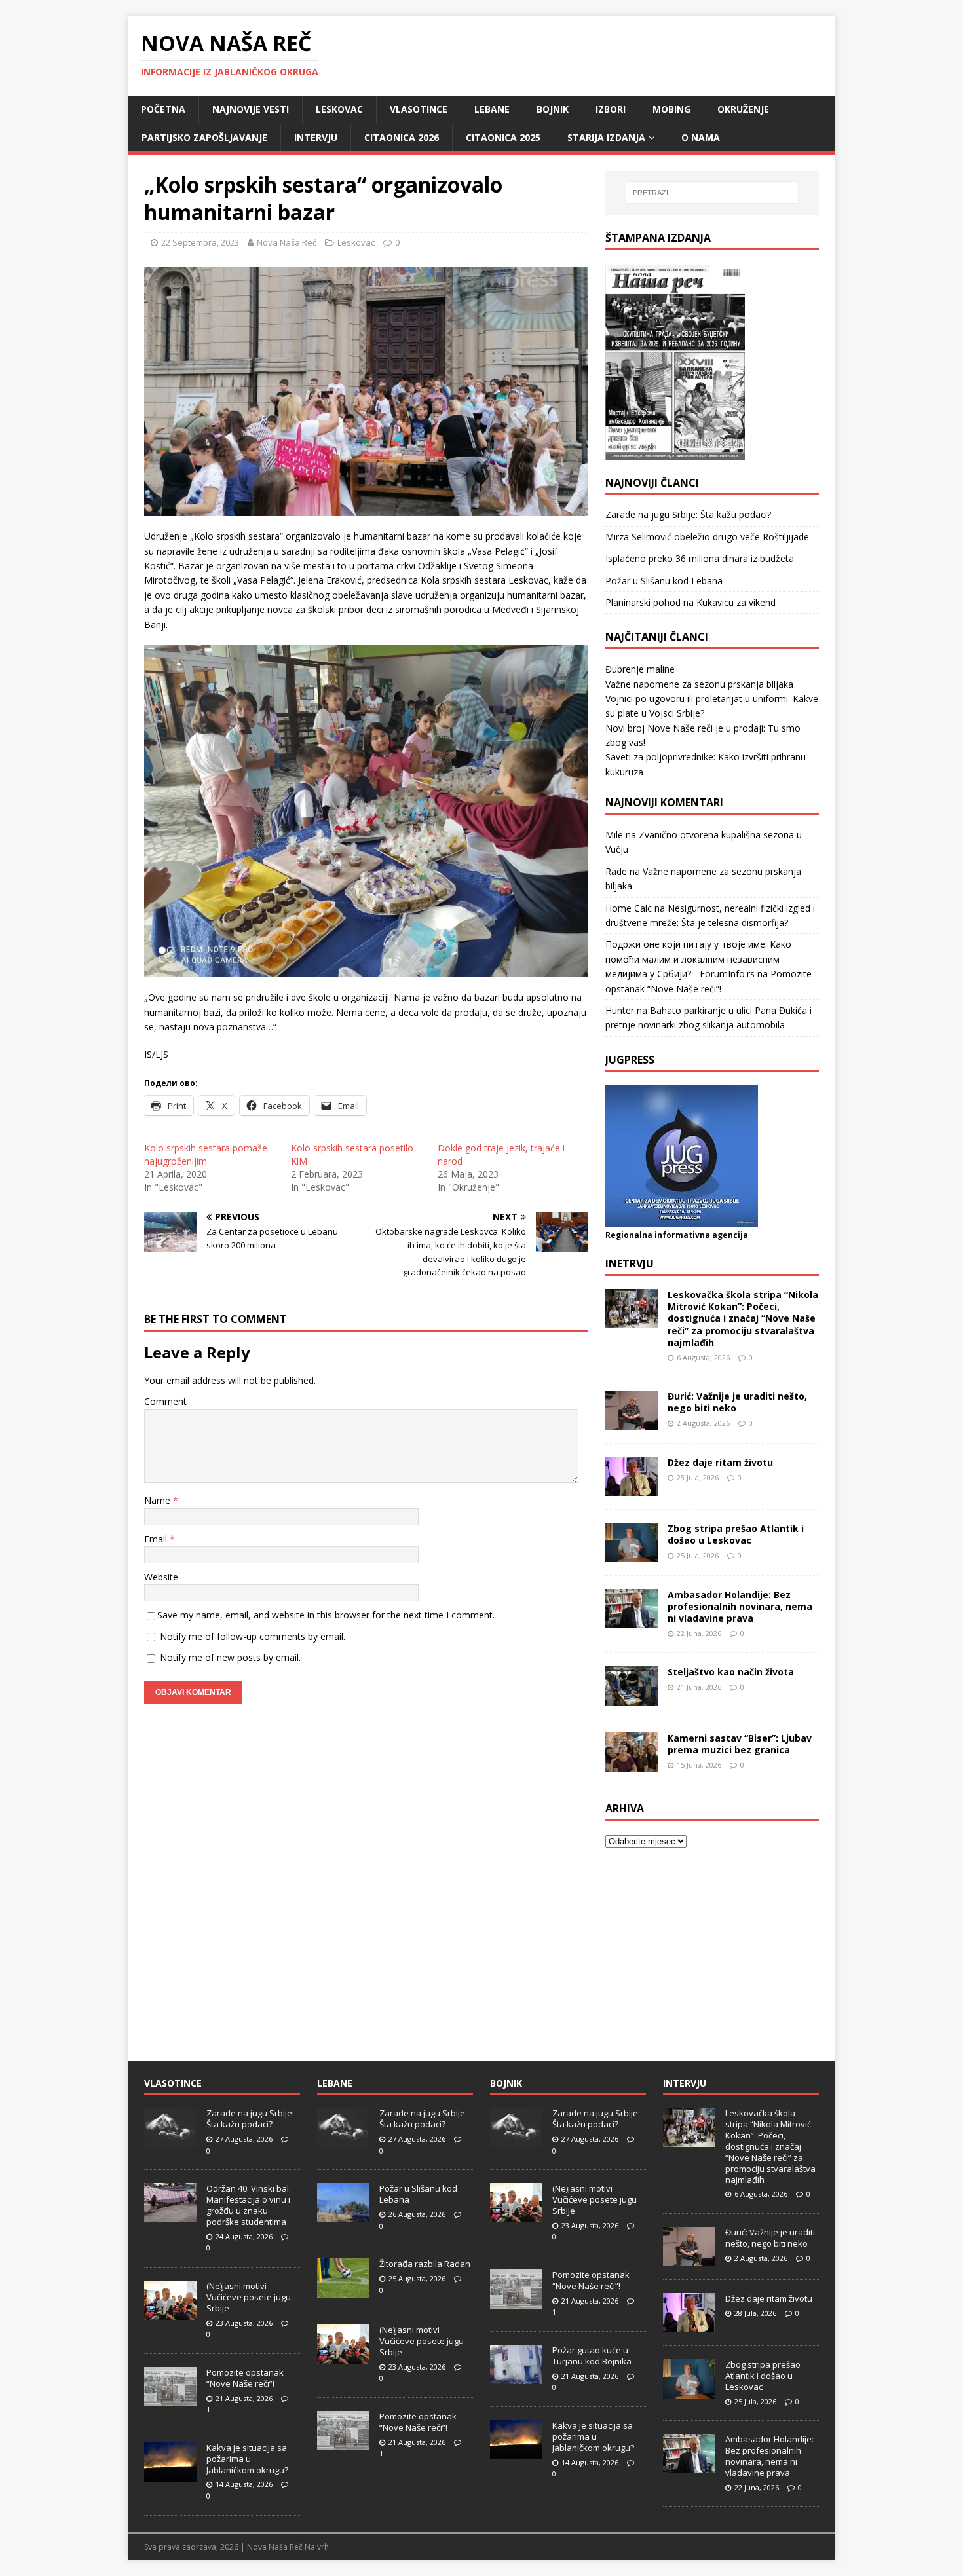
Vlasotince (419, 109)
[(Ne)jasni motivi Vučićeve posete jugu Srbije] (170, 2313)
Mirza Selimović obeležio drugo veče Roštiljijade (707, 537)
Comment (165, 1401)
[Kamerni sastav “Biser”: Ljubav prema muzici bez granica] (632, 1764)
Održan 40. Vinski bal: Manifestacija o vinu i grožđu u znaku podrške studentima (249, 2205)
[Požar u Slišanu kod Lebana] (343, 2215)
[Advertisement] (712, 1947)
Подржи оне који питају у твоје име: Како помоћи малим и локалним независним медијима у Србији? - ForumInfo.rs (698, 959)
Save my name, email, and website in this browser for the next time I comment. (326, 1615)
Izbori (611, 109)
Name (159, 1500)
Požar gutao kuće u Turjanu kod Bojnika (592, 2356)
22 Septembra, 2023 (200, 242)
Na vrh (317, 2547)
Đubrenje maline (640, 669)
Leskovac (339, 109)
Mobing (671, 109)
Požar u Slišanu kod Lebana (664, 581)
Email (157, 1539)
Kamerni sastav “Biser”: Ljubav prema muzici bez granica (740, 1744)
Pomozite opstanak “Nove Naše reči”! (245, 2378)
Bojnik (553, 109)
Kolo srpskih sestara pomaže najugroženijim (206, 1154)
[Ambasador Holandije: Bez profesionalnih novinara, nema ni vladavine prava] (632, 1620)
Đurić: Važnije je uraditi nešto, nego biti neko (737, 1402)
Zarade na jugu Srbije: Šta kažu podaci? (688, 514)
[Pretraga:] (712, 193)
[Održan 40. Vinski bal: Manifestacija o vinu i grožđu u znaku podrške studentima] (170, 2215)
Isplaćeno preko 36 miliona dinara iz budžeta (700, 558)
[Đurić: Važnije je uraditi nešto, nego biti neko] (632, 1422)
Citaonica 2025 (503, 137)
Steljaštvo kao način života (731, 1672)
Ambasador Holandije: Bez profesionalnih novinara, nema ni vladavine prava (740, 1606)
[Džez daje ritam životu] (632, 1488)
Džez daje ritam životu (720, 1462)
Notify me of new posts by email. (230, 1657)
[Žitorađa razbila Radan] (343, 2290)
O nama (701, 137)
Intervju (316, 137)
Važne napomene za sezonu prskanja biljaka (699, 684)
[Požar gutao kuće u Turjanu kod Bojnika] (516, 2377)
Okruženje (743, 109)
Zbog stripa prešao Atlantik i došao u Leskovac (736, 1534)
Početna (163, 109)
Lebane (492, 109)
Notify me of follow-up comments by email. (253, 1636)
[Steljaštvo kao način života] (632, 1697)
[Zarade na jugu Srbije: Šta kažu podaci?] (170, 2140)
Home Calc (629, 908)
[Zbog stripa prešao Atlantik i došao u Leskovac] (632, 1554)
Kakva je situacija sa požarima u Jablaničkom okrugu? (247, 2459)
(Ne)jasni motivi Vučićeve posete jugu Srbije (249, 2297)
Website (161, 1577)
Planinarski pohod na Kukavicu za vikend (690, 602)
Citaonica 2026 (402, 137)
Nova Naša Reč (287, 242)
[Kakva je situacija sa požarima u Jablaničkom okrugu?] (170, 2474)
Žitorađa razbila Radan (425, 2264)
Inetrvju (630, 1263)
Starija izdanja (606, 137)
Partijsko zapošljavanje (204, 137)
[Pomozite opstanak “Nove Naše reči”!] (170, 2399)
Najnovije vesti (251, 109)
